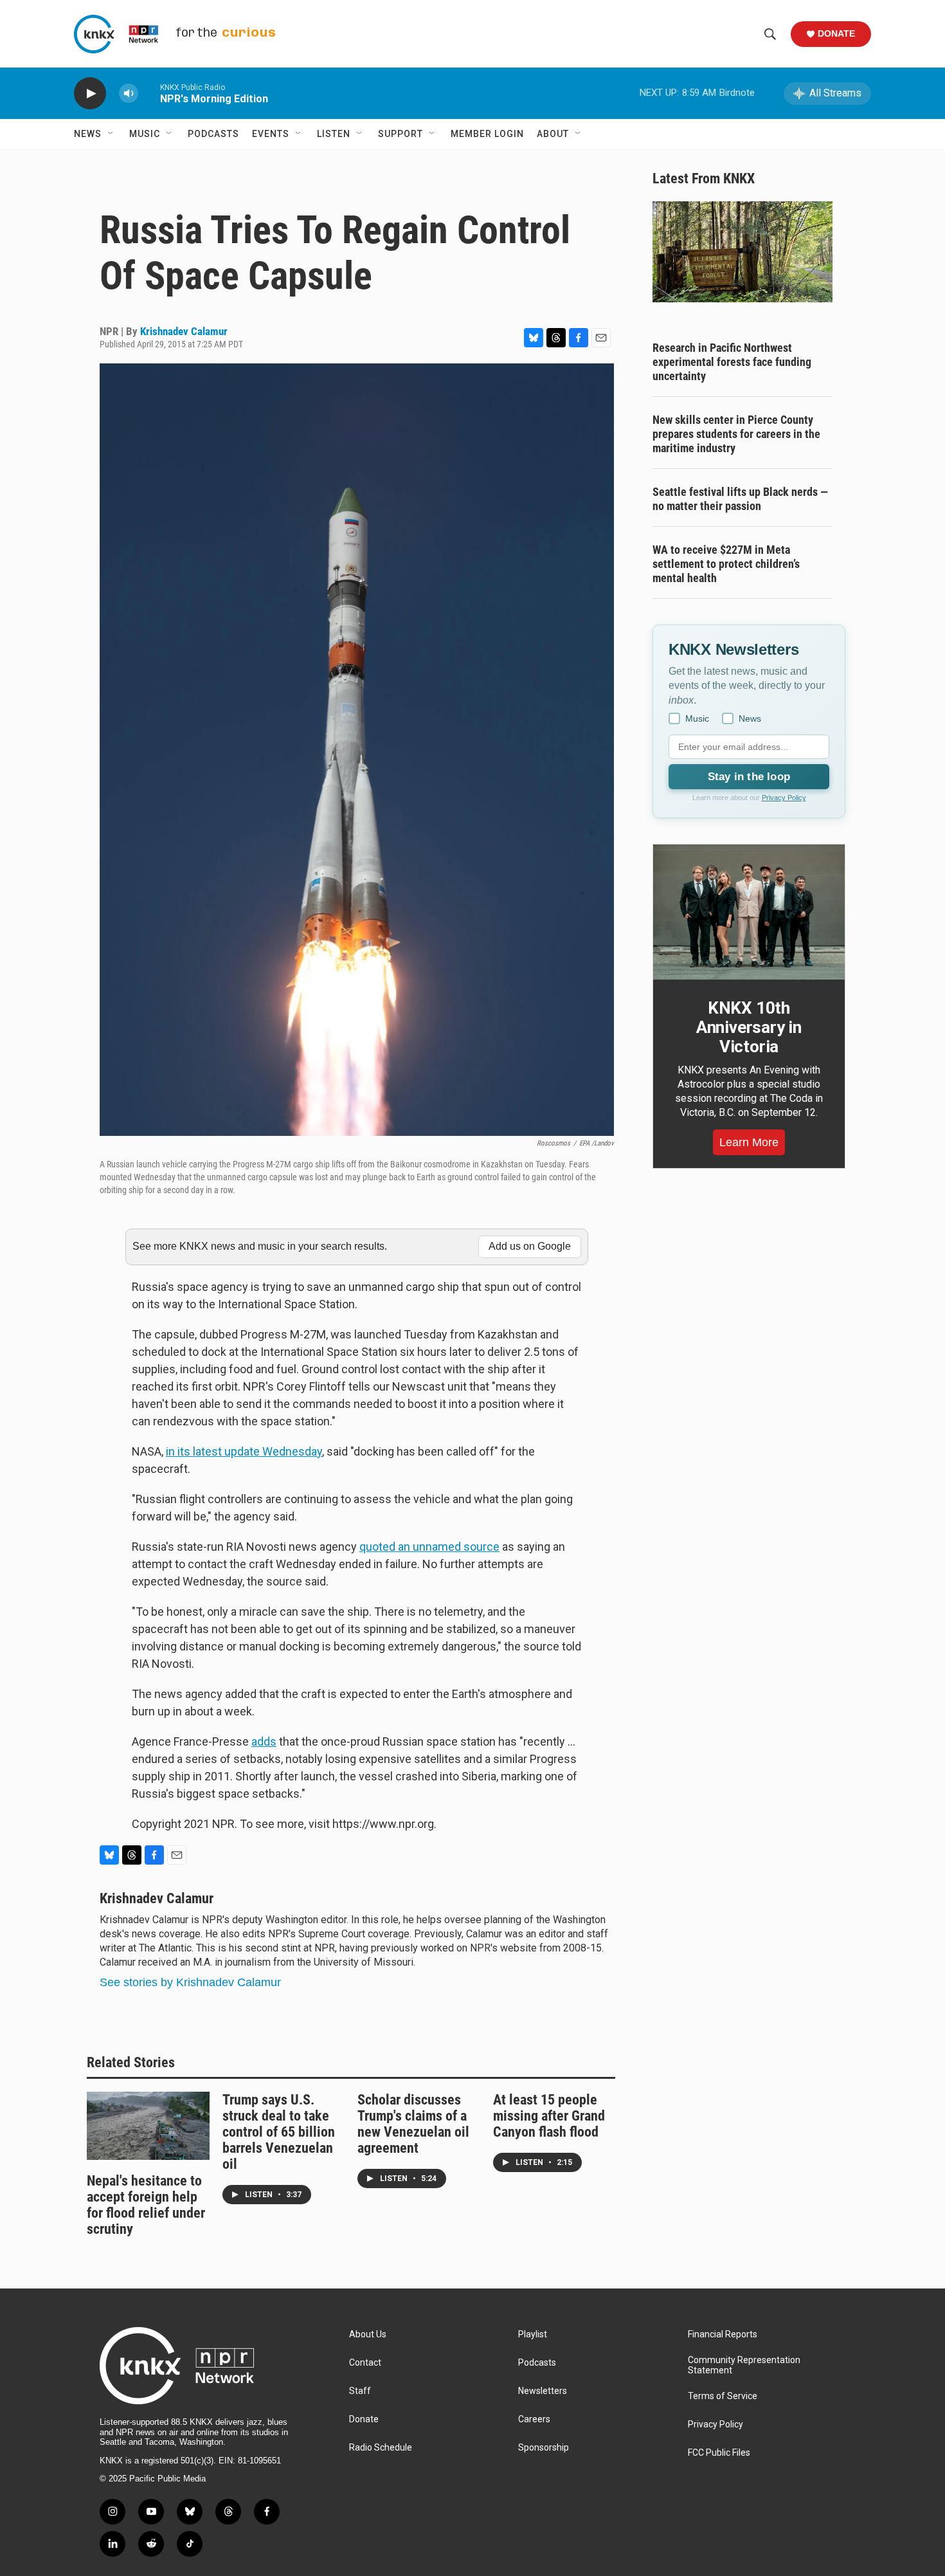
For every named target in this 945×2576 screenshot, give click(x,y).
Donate (836, 33)
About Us (368, 2334)
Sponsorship (544, 2448)
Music (145, 134)
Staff (360, 2391)
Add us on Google (530, 1246)
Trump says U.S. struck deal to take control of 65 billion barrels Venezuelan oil (279, 2132)
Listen (334, 134)
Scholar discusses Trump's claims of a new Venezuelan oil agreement (413, 2124)
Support (401, 134)
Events (271, 134)
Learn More (749, 1142)
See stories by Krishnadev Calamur (190, 1982)
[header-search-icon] (770, 34)
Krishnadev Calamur (184, 331)
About (553, 134)
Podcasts (213, 134)
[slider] (149, 93)
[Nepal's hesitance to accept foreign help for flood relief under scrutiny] (148, 2126)
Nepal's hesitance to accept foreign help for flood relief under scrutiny (146, 2205)
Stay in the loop (749, 777)
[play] (90, 94)
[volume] (129, 94)
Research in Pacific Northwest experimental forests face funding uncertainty (732, 362)
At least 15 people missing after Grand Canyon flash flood (549, 2116)
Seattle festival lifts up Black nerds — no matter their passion (740, 499)
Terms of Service (723, 2396)
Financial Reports (723, 2334)
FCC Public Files (719, 2453)
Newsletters (543, 2391)
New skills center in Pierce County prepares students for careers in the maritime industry (736, 434)
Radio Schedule (381, 2448)
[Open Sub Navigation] (111, 134)
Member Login (487, 134)
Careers (534, 2419)
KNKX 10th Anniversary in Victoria (749, 1027)
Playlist (533, 2334)
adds (264, 1741)
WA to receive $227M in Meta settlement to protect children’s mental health (726, 564)
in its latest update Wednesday (244, 1451)
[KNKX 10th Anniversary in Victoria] (749, 912)
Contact (365, 2363)
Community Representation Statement (744, 2365)
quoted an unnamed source (429, 1547)
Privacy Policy (784, 798)
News (88, 134)
